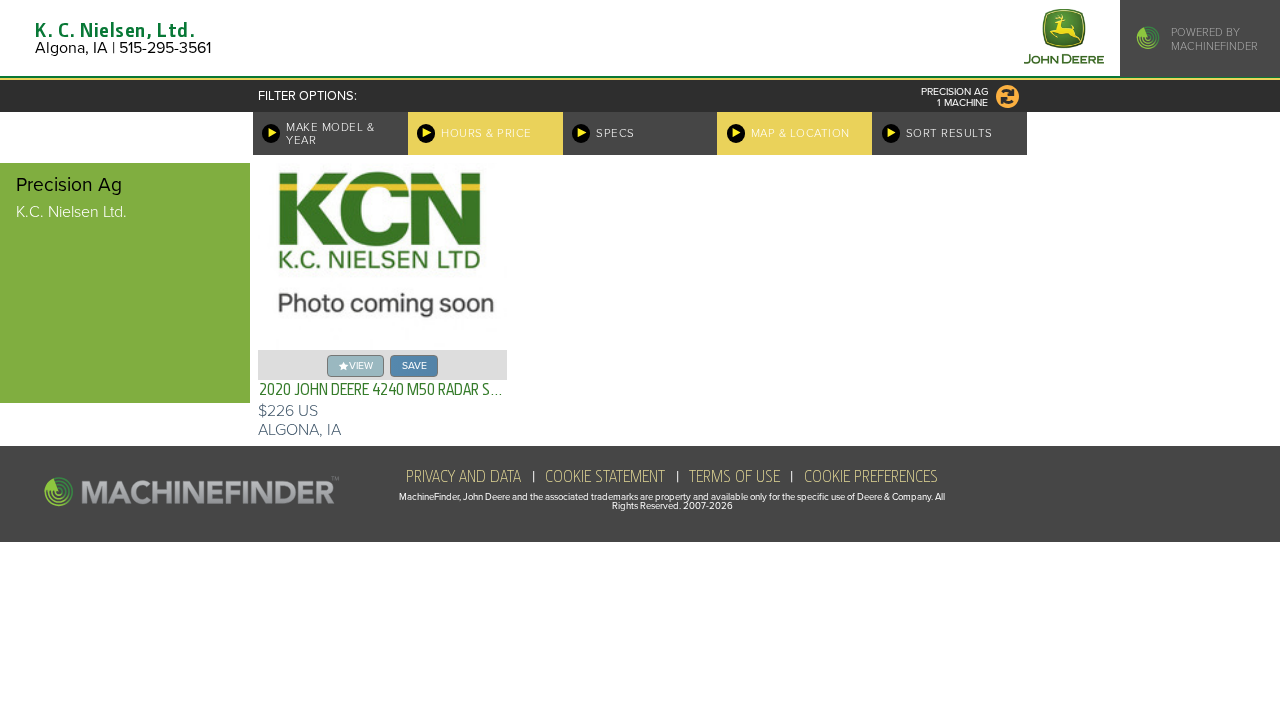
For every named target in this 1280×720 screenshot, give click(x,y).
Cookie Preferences (871, 477)
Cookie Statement (605, 477)
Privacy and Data (463, 477)
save (414, 365)
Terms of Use (734, 477)
